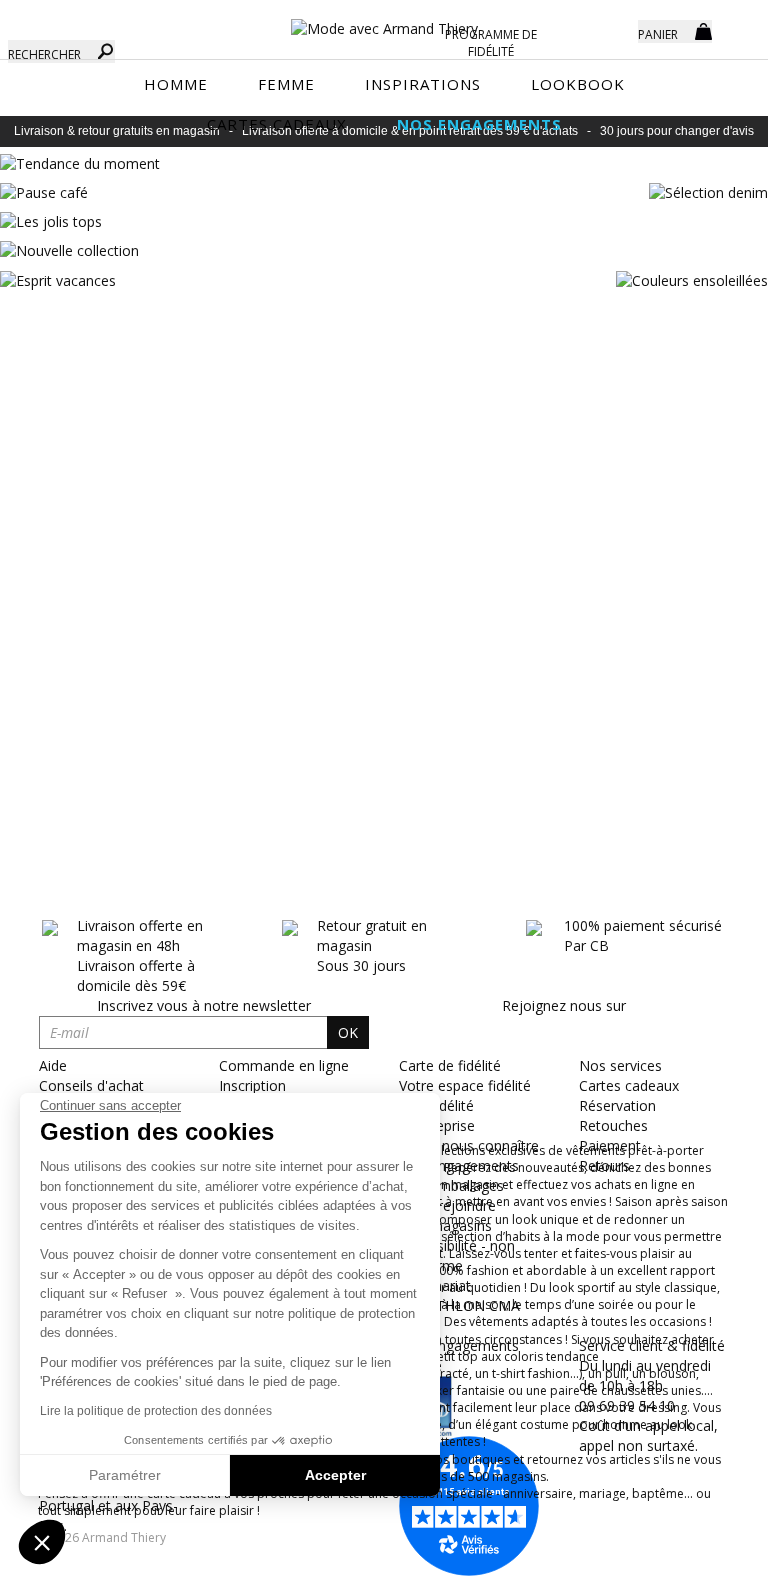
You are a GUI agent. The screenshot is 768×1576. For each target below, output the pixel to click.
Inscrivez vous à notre (204, 1005)
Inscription (252, 1085)
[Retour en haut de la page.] (697, 1550)
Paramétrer (125, 1475)
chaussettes (634, 1390)
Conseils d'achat (91, 1085)
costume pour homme (583, 1424)
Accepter (335, 1475)
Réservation (617, 1105)
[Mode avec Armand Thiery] (384, 20)
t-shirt (508, 1373)
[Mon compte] (608, 30)
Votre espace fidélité (465, 1085)
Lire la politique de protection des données (156, 1411)
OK (348, 1032)
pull (615, 1373)
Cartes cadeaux (629, 1085)
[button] (42, 1542)
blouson (672, 1373)
